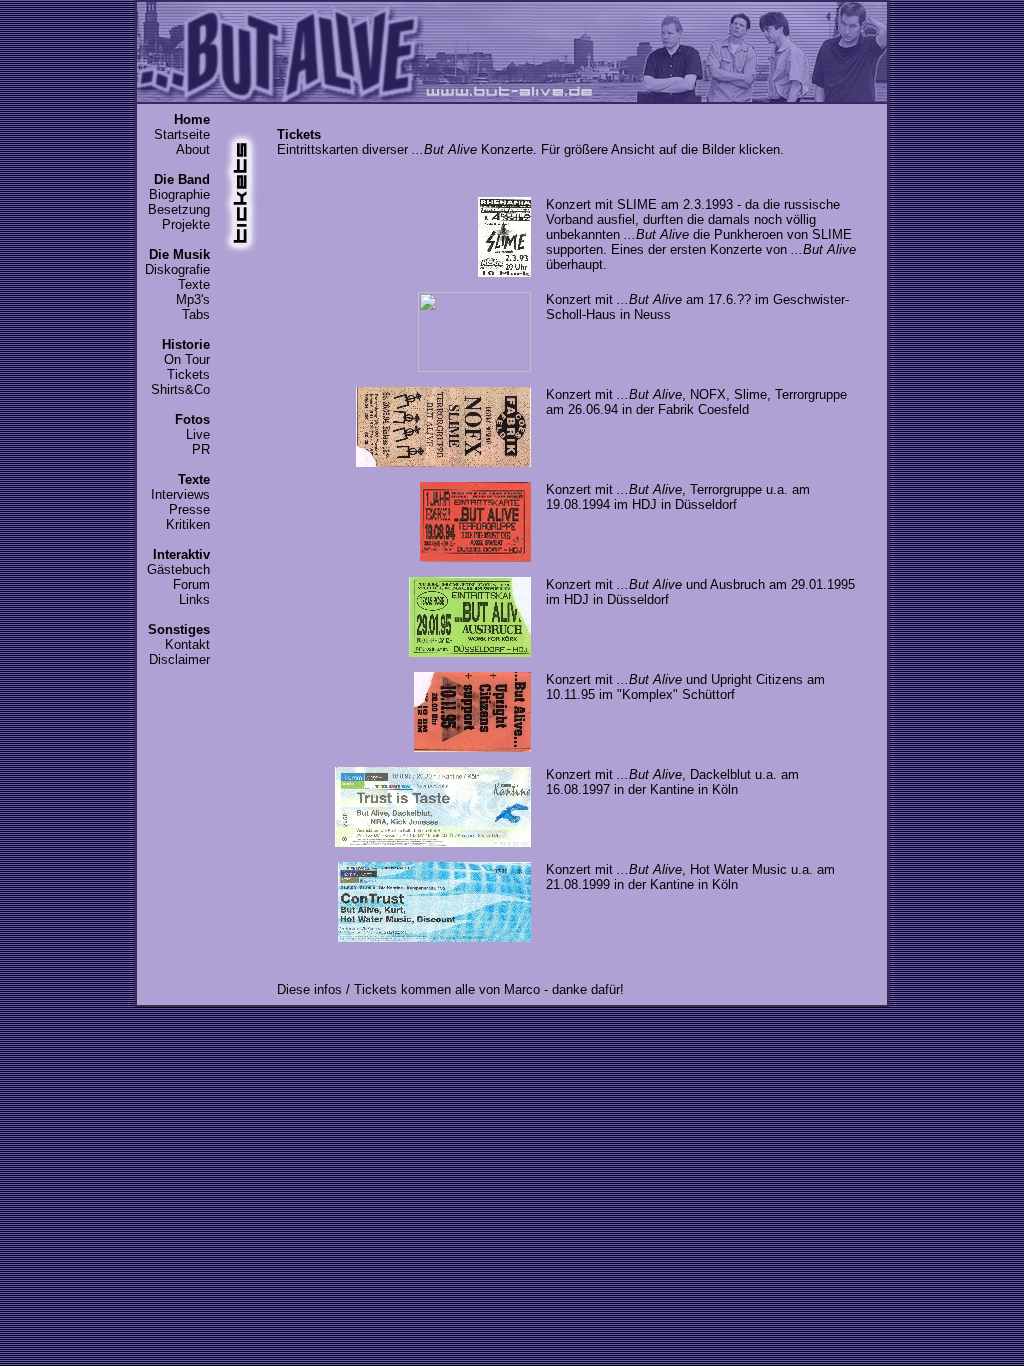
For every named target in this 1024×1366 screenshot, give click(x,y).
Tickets (188, 374)
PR (201, 449)
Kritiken (188, 524)
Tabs (196, 314)
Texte (194, 284)
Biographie (179, 194)
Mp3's (193, 299)
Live (198, 434)
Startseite (182, 134)
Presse (189, 509)
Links (194, 599)
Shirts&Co (180, 389)
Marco (522, 989)
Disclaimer (179, 659)
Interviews (180, 494)
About (193, 149)
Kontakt (187, 644)
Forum (191, 584)
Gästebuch (178, 569)
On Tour (187, 359)
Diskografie (177, 269)
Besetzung (179, 209)
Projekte (186, 224)
